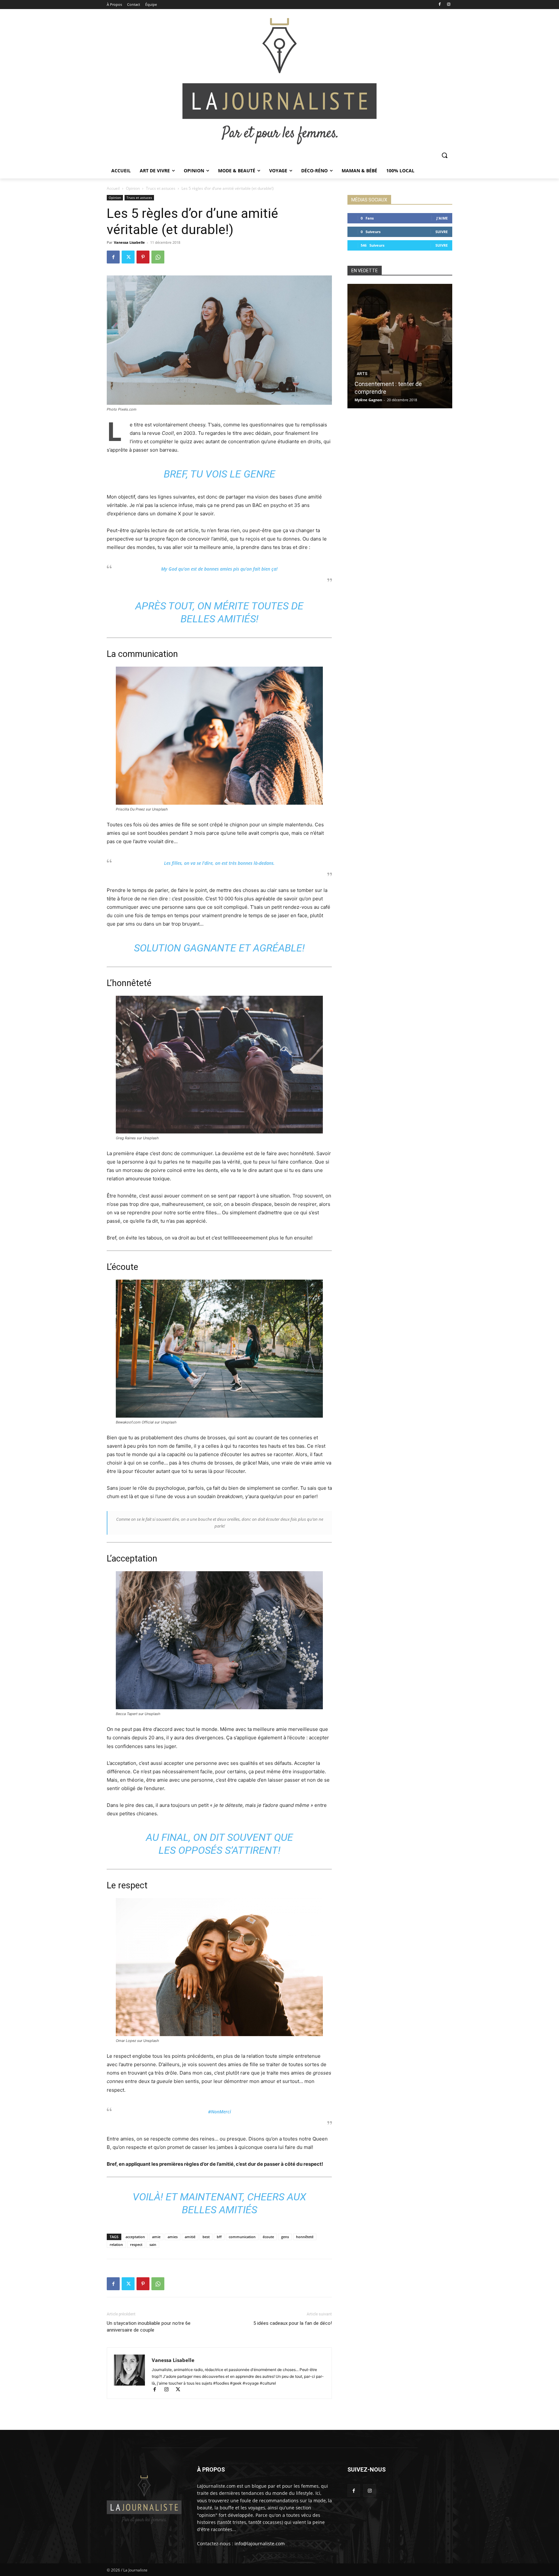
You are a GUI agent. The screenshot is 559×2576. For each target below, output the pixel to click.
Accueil (113, 188)
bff (219, 2237)
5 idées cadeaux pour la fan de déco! (293, 2323)
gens (285, 2237)
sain (153, 2244)
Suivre (442, 232)
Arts (362, 374)
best (206, 2237)
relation (116, 2244)
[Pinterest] (143, 257)
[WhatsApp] (158, 257)
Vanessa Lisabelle (129, 242)
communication (242, 2237)
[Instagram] (449, 5)
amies (173, 2237)
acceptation (135, 2237)
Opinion (133, 188)
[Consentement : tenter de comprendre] (400, 346)
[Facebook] (439, 5)
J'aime (442, 218)
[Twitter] (128, 257)
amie (156, 2237)
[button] (444, 155)
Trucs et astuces (161, 188)
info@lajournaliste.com (260, 2544)
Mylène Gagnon (368, 400)
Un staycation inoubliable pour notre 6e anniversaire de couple (149, 2327)
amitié (190, 2237)
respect (136, 2244)
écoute (268, 2237)
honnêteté (305, 2237)
